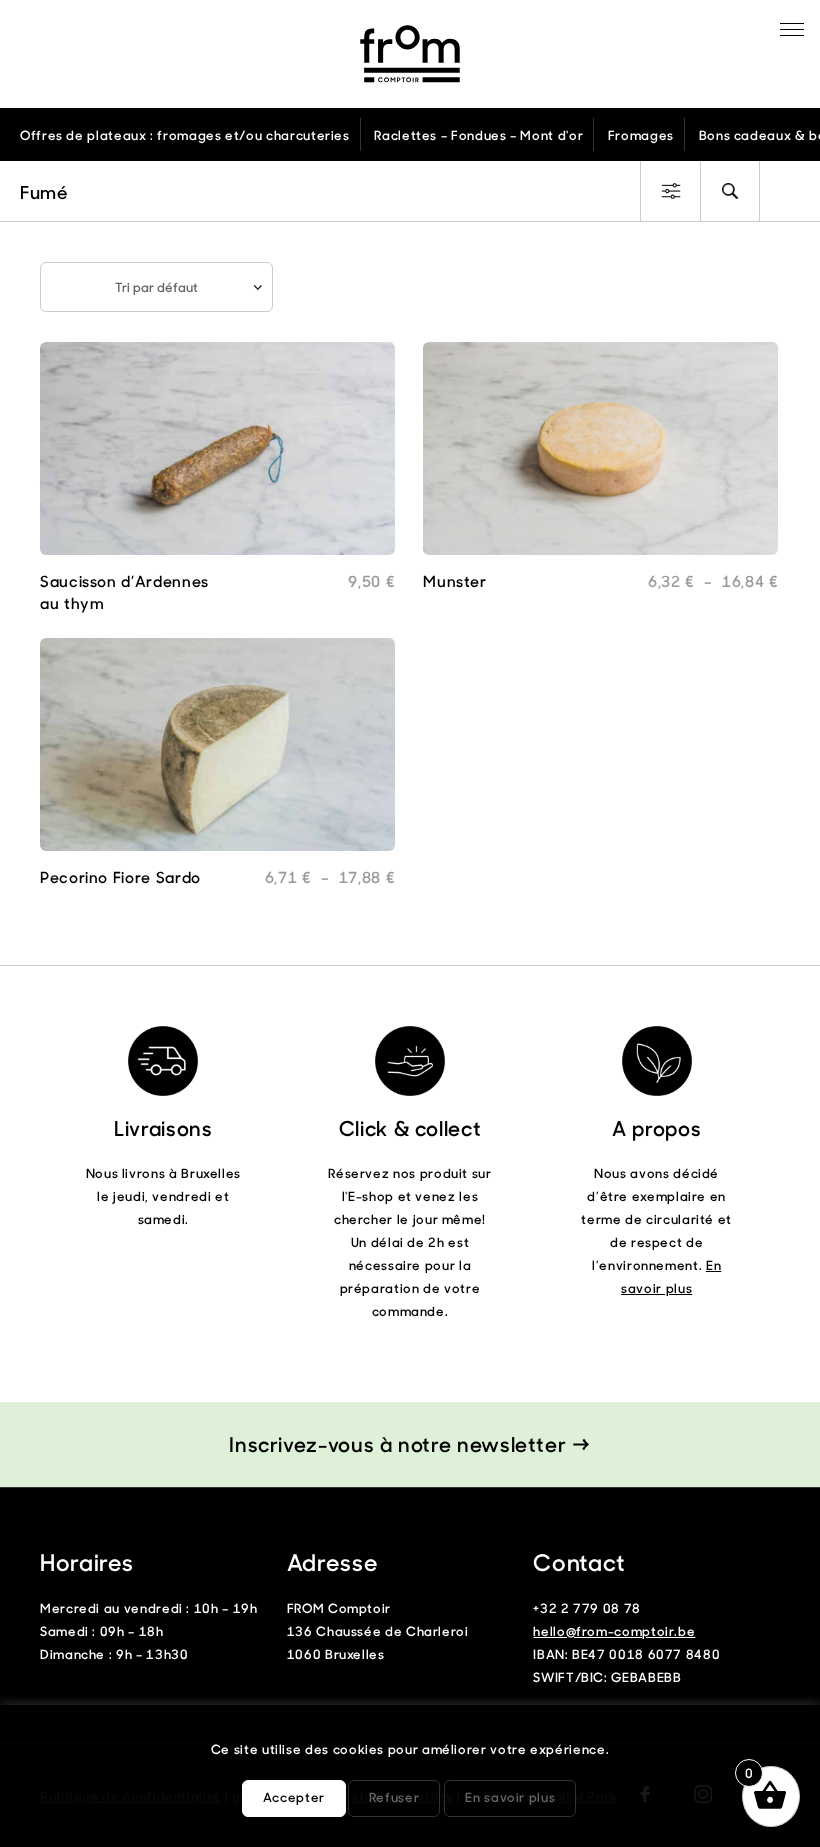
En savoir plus (510, 1796)
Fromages (641, 134)
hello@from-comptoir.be (614, 1630)
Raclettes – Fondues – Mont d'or (478, 134)
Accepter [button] (294, 1796)
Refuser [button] (394, 1796)
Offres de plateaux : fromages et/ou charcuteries (185, 134)
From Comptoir (410, 54)
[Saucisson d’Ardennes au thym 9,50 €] (217, 456)
